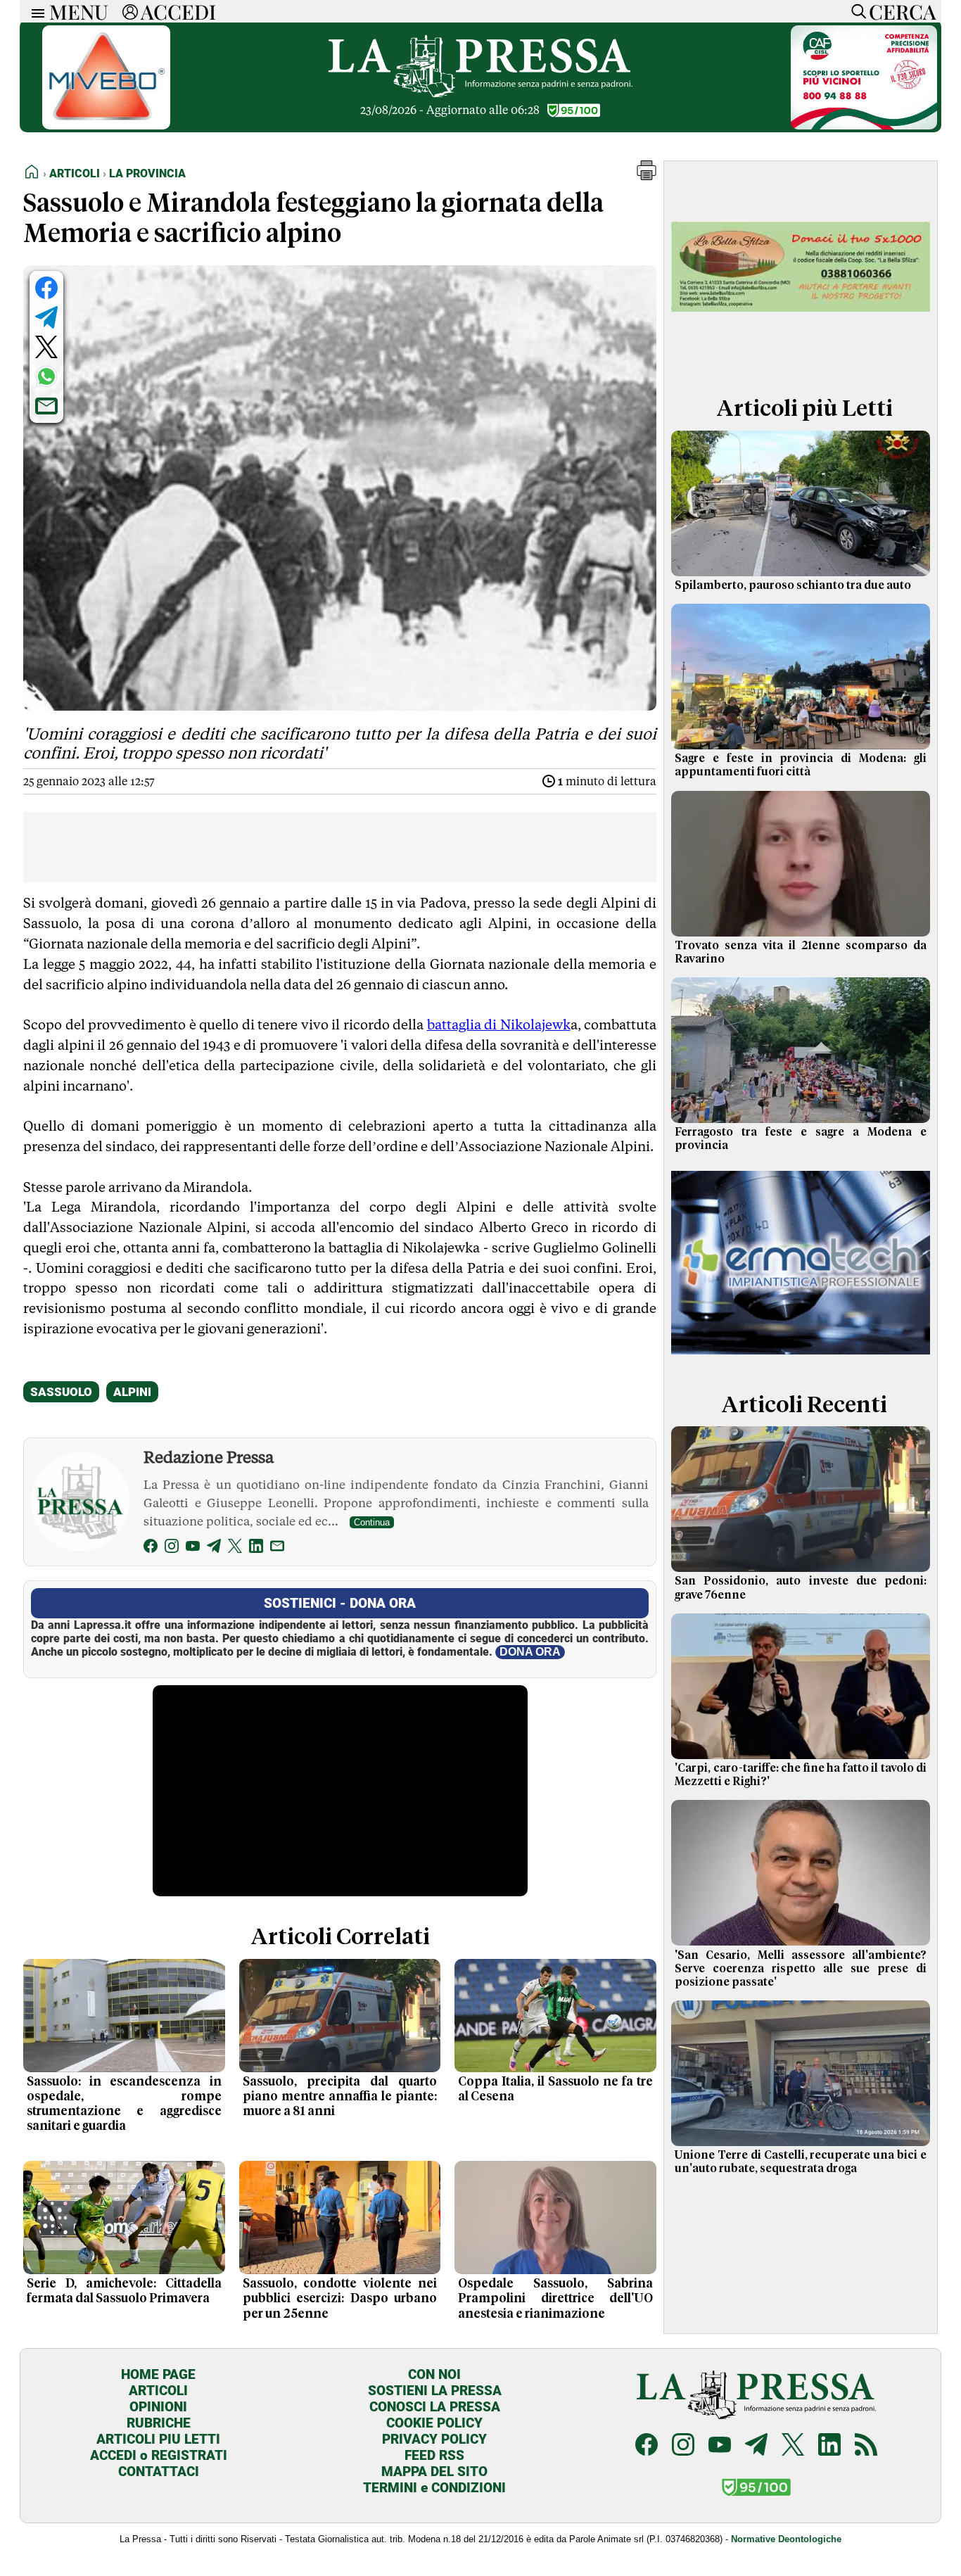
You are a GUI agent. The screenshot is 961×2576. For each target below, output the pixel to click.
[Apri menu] (34, 12)
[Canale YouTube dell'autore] (193, 1548)
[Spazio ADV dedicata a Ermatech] (801, 1358)
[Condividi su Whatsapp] (46, 376)
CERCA (902, 11)
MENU (79, 11)
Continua (372, 1522)
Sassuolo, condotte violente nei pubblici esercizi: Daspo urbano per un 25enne (340, 2299)
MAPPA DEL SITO (434, 2472)
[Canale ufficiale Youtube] (720, 2446)
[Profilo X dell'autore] (235, 1548)
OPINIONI (158, 2407)
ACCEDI (178, 11)
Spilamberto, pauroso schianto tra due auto (793, 585)
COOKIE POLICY (434, 2423)
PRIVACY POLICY (434, 2439)
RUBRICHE (159, 2423)
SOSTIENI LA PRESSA (435, 2391)
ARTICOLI (158, 2391)
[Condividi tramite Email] (46, 406)
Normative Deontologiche (786, 2539)
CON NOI (434, 2374)
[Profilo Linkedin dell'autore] (256, 1548)
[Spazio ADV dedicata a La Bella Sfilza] (801, 361)
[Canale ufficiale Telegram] (756, 2446)
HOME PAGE (158, 2374)
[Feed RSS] (866, 2446)
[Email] (277, 1548)
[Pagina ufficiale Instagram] (683, 2446)
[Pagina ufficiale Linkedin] (829, 2446)
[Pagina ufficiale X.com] (793, 2446)
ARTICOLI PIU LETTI (158, 2439)
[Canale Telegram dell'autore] (214, 1548)
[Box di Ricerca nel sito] (855, 11)
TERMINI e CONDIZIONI (434, 2488)
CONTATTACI (159, 2472)
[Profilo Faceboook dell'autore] (151, 1548)
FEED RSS (434, 2455)
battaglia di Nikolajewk (499, 1024)
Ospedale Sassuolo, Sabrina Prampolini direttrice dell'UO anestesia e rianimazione (555, 2299)
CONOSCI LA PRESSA (435, 2407)
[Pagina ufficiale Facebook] (647, 2446)
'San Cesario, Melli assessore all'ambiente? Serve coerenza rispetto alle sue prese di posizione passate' (801, 1969)
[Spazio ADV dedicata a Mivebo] (106, 126)
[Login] (130, 11)
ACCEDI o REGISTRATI (159, 2455)
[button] (647, 176)
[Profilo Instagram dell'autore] (172, 1548)
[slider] (325, 1886)
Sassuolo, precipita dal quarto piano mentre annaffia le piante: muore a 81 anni (340, 2097)
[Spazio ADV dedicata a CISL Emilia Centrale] (864, 126)
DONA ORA (530, 1652)
